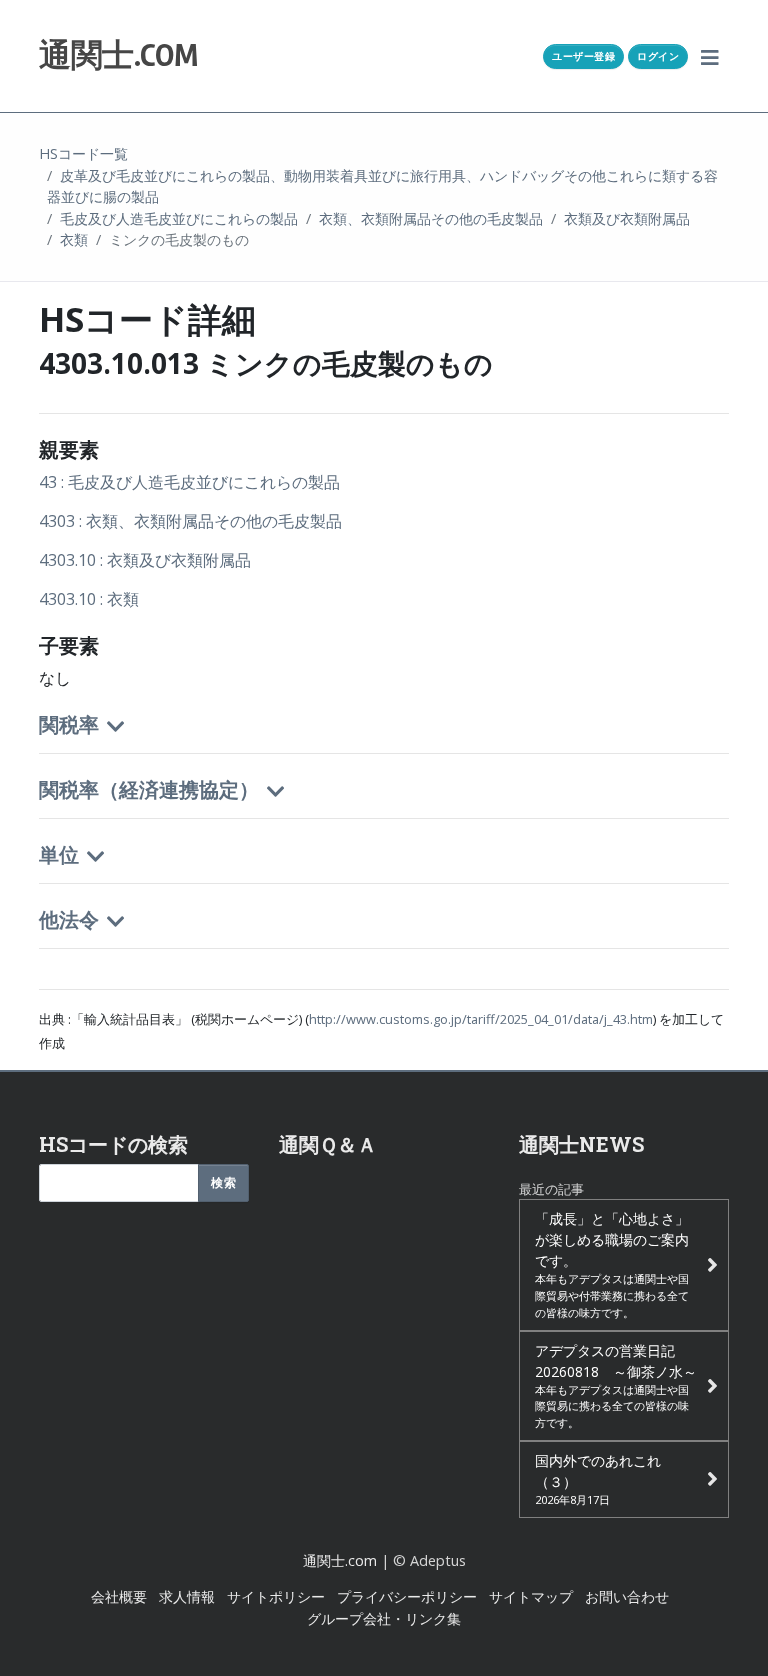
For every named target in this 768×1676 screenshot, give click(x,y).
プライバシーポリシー (407, 1596)
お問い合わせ (627, 1596)
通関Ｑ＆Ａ (328, 1144)
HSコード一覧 (83, 153)
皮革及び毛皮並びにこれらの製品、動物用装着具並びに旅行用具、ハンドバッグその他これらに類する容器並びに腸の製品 (382, 186)
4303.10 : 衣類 (89, 599)
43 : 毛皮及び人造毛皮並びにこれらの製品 (189, 482)
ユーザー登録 (583, 56)
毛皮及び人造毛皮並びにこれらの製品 (179, 218)
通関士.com (340, 1560)
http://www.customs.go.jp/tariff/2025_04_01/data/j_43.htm (481, 1019)
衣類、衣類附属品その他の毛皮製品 (431, 218)
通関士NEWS (581, 1144)
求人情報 (187, 1596)
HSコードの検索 (113, 1144)
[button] (710, 56)
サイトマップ (531, 1596)
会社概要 (119, 1596)
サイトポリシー (276, 1596)
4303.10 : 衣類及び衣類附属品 (145, 560)
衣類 (74, 239)
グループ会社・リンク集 (384, 1618)
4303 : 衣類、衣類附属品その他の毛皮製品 (190, 521)
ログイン (658, 56)
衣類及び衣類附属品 (627, 218)
